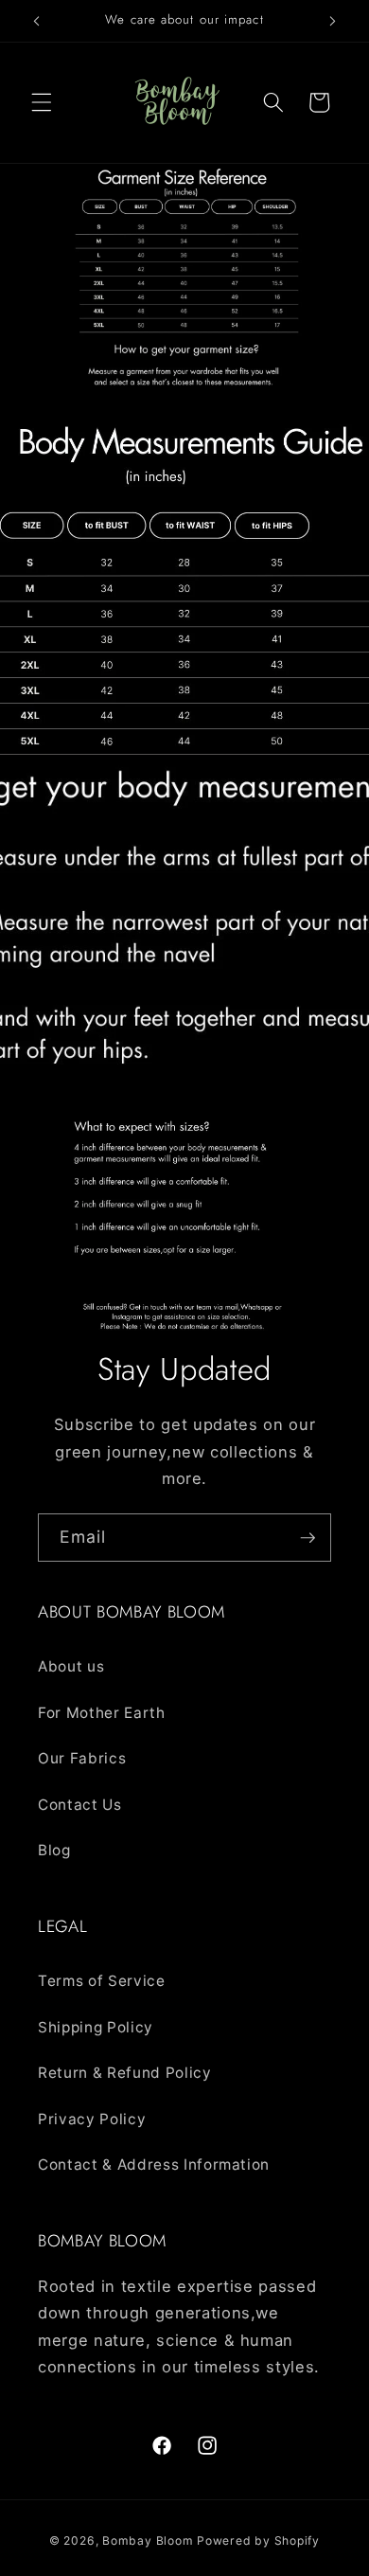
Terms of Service (102, 1981)
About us (71, 1666)
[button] (42, 102)
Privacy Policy (92, 2119)
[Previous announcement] (37, 21)
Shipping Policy (96, 2027)
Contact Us (80, 1805)
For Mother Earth (102, 1713)
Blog (54, 1850)
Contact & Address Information (154, 2165)
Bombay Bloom (148, 2540)
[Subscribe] (307, 1538)
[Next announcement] (333, 21)
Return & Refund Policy (125, 2073)
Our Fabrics (82, 1758)
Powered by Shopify (258, 2540)
